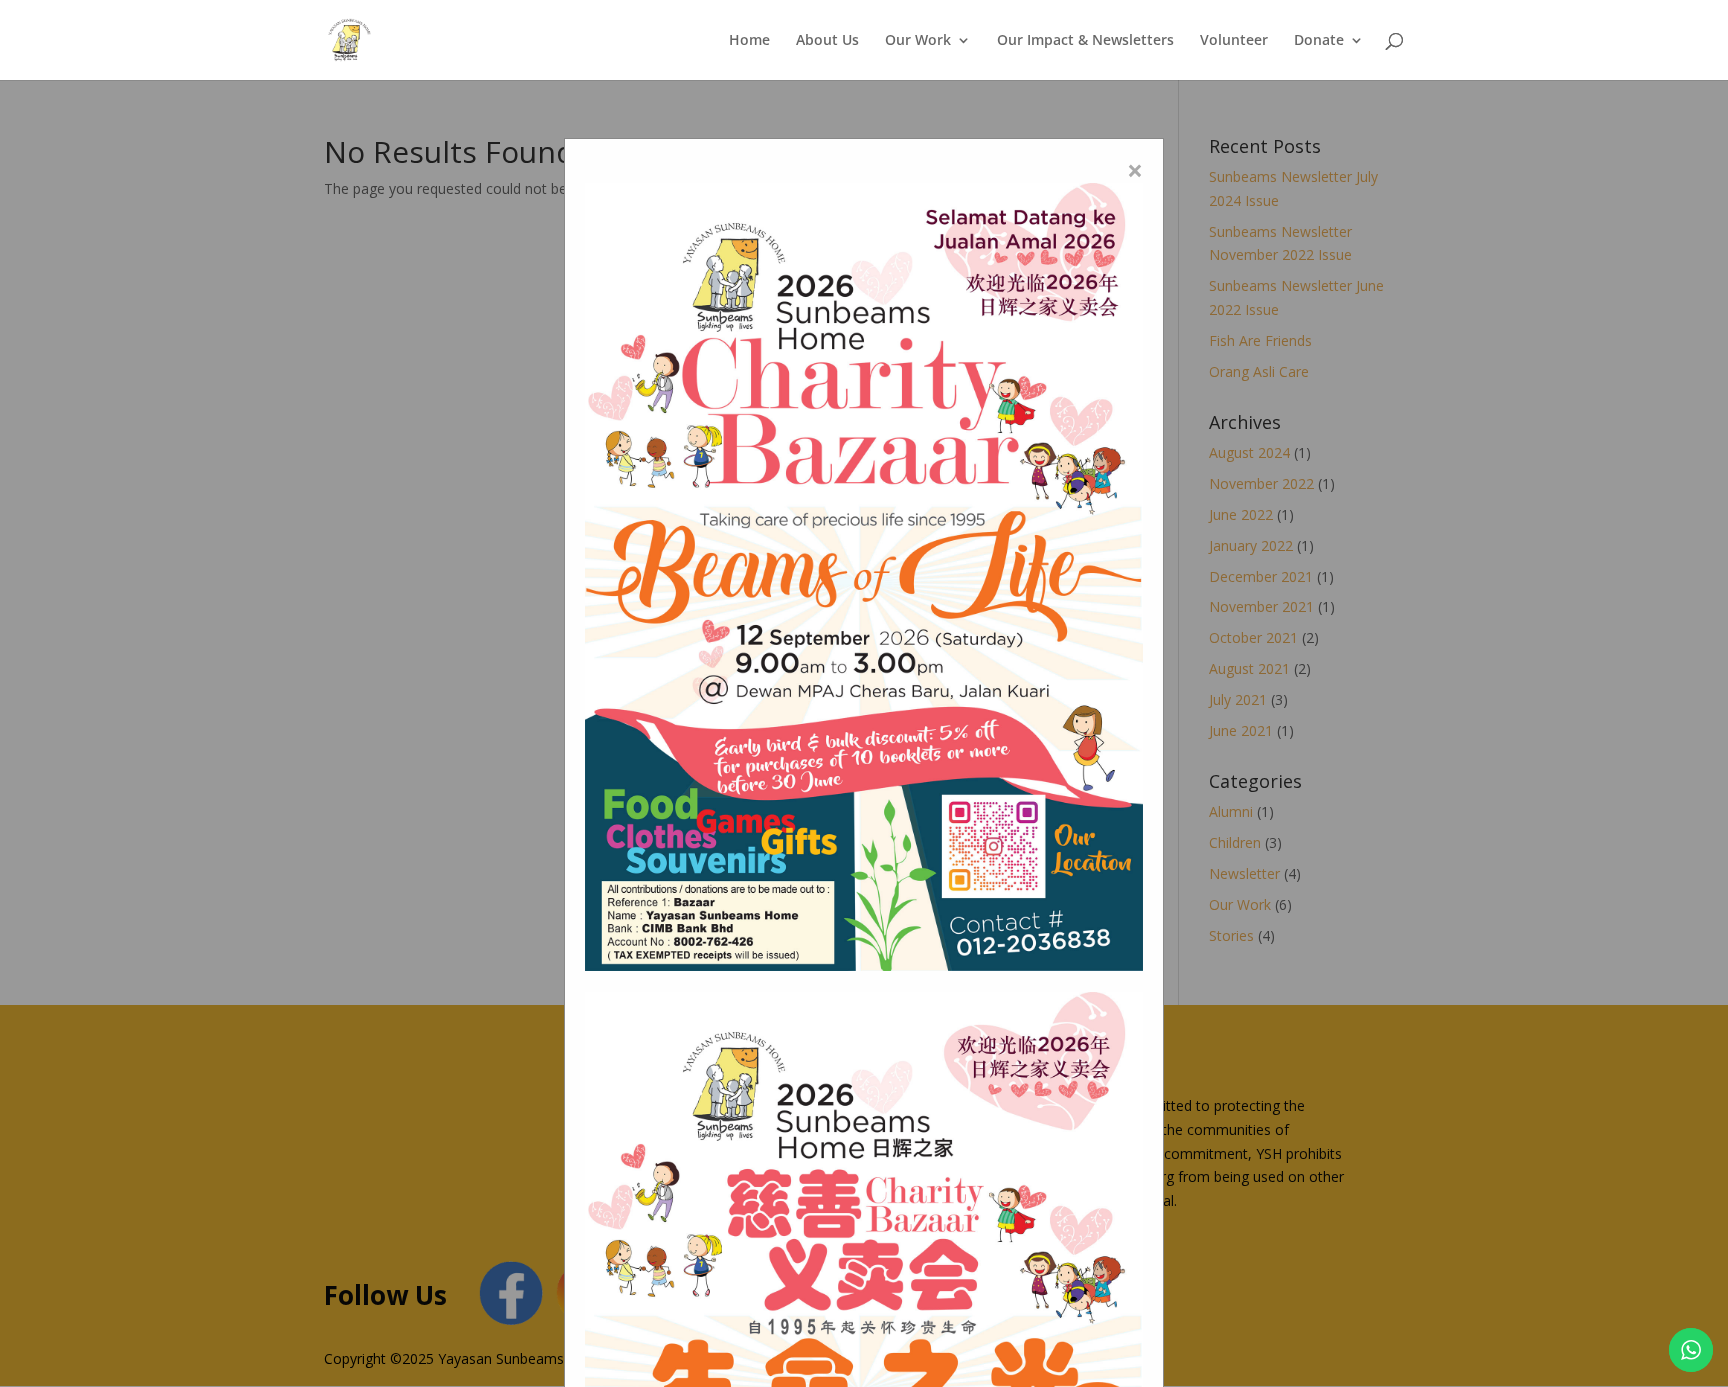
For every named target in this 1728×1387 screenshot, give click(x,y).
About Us (827, 41)
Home (749, 41)
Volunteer (1234, 41)
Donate (1319, 41)
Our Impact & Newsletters (1085, 41)
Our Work (918, 41)
